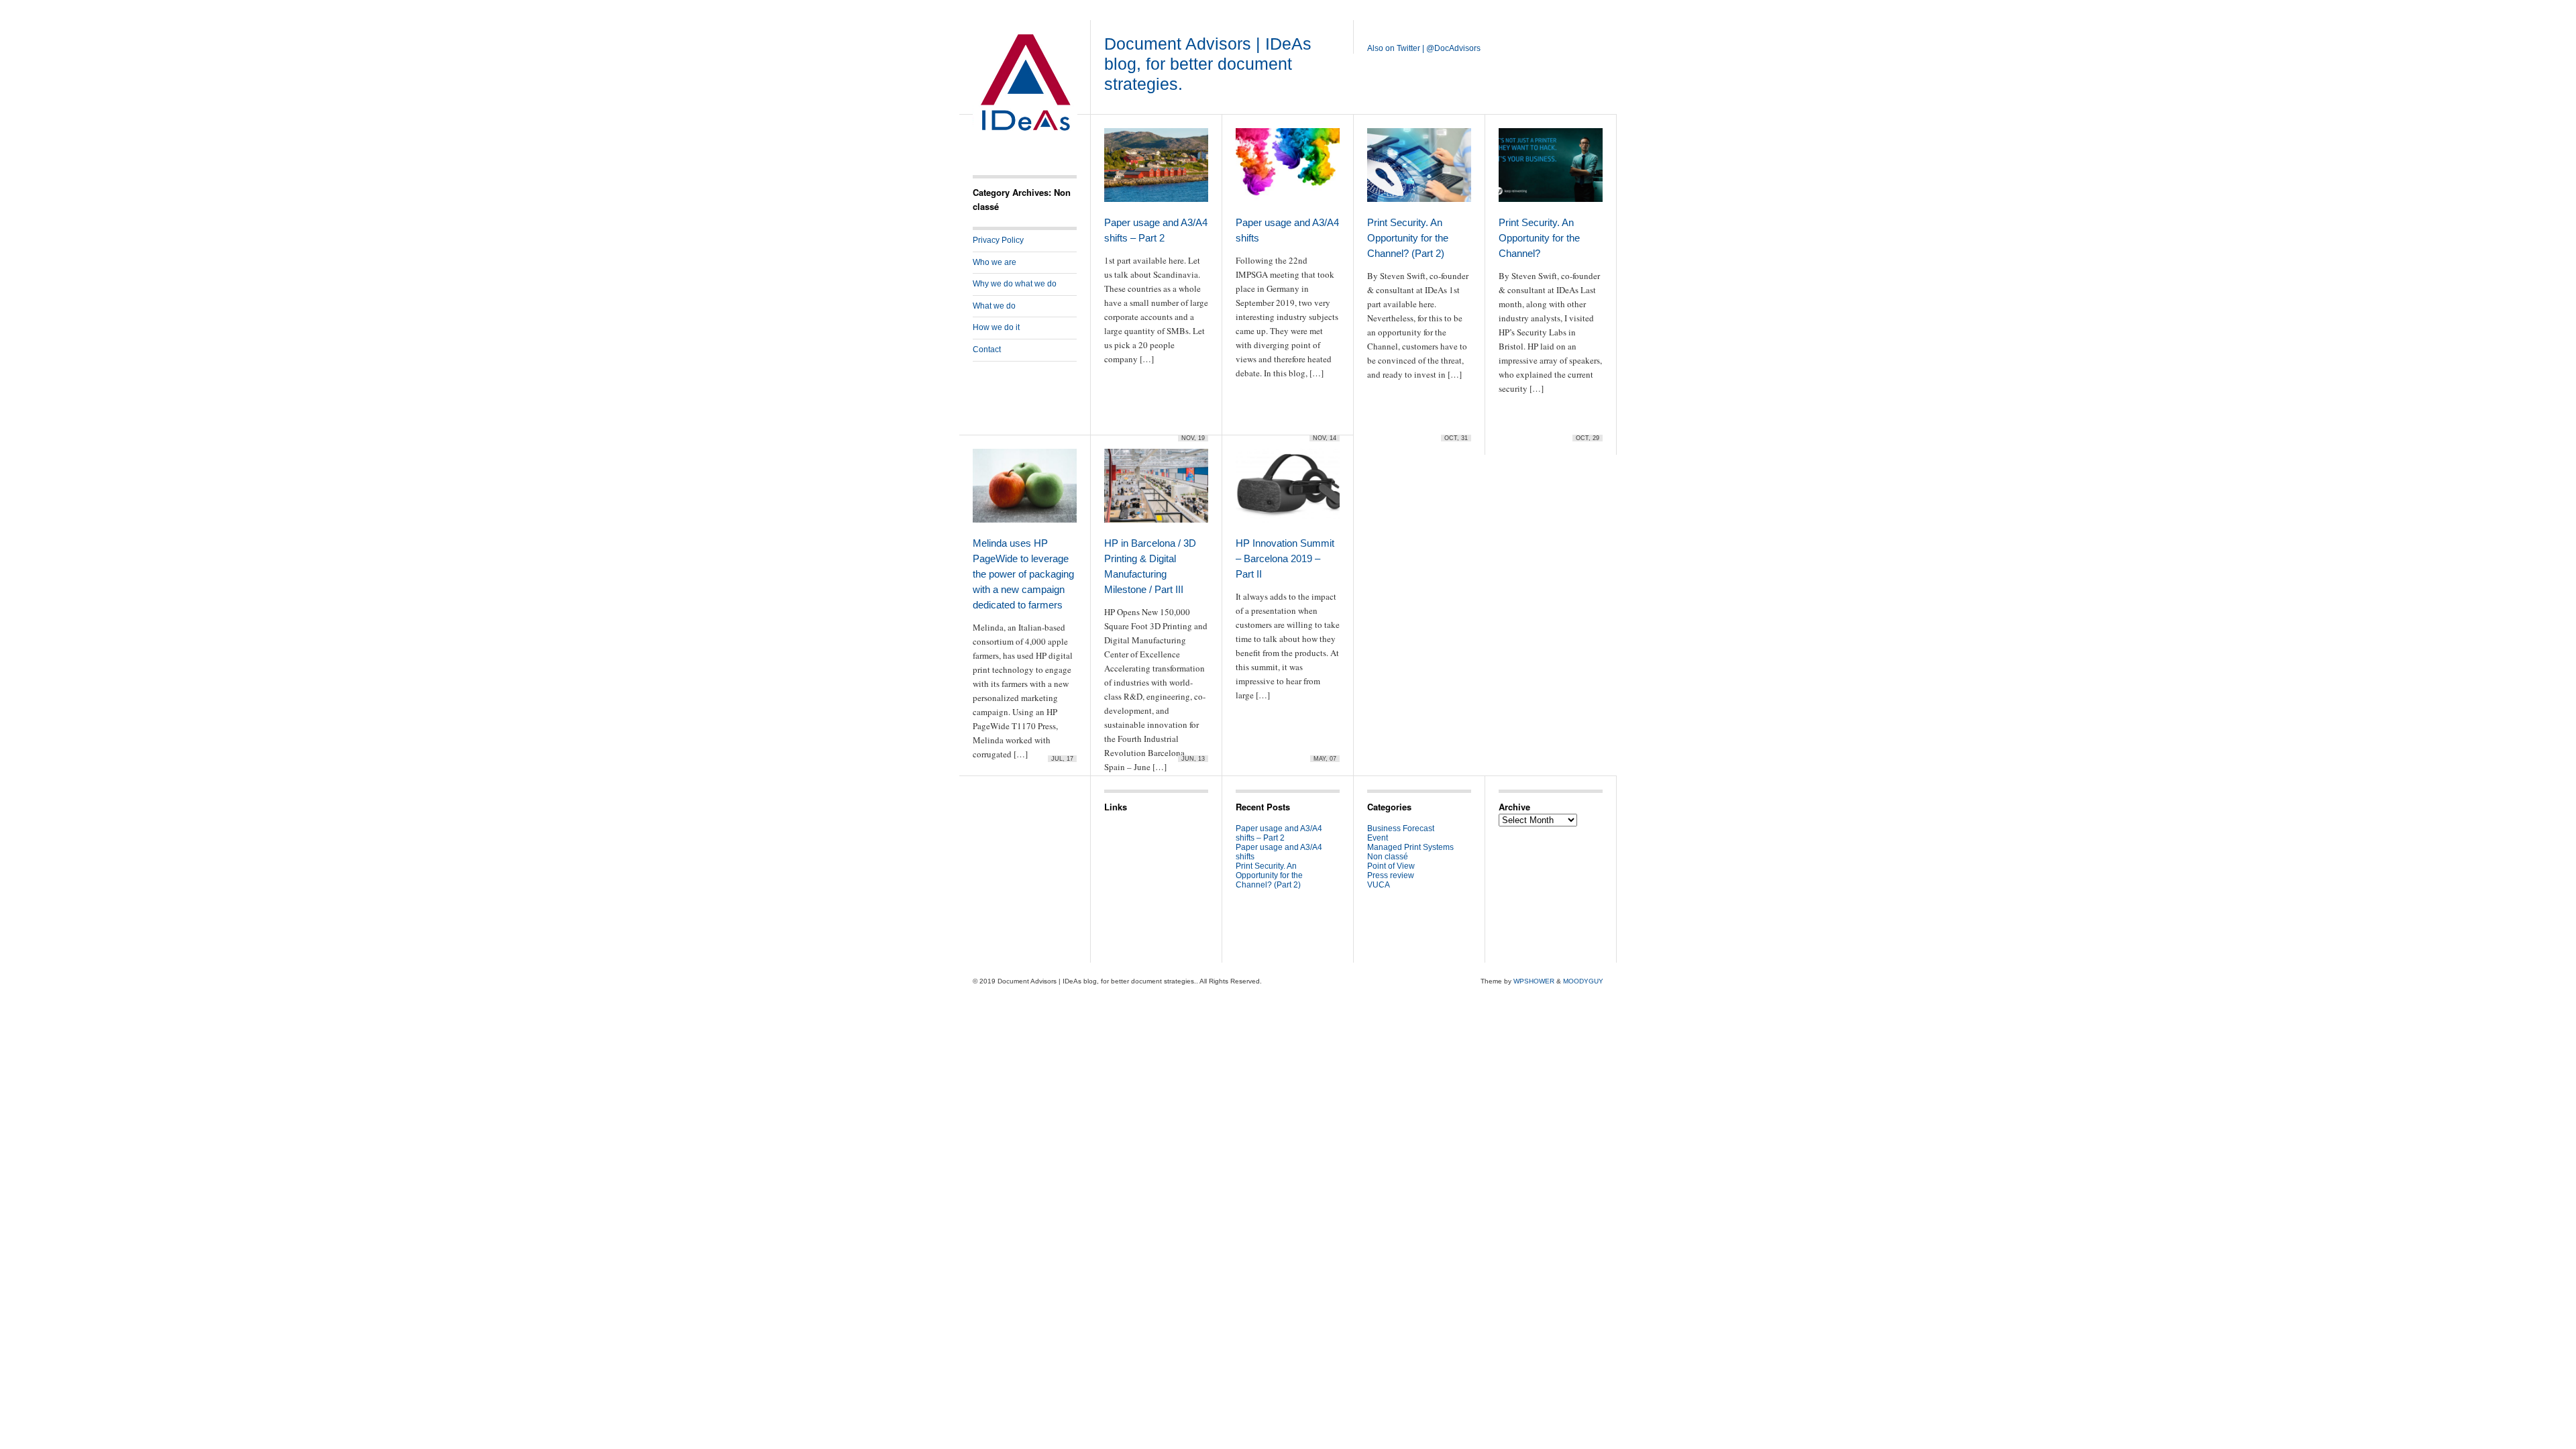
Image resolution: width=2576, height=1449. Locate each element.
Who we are (995, 262)
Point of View (1391, 866)
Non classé (1388, 857)
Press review (1391, 875)
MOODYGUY (1583, 981)
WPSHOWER (1534, 981)
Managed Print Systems (1410, 847)
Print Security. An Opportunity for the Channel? (1539, 238)
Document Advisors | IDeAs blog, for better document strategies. (1208, 64)
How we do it (996, 327)
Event (1378, 838)
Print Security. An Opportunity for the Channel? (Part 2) (1408, 238)
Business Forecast (1401, 828)
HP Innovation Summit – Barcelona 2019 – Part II (1285, 558)
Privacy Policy (998, 240)
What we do (994, 306)
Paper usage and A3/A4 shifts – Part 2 (1279, 833)
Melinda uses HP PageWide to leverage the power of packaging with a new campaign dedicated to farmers (1023, 574)
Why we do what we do (1015, 284)
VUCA (1379, 885)
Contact (987, 350)
